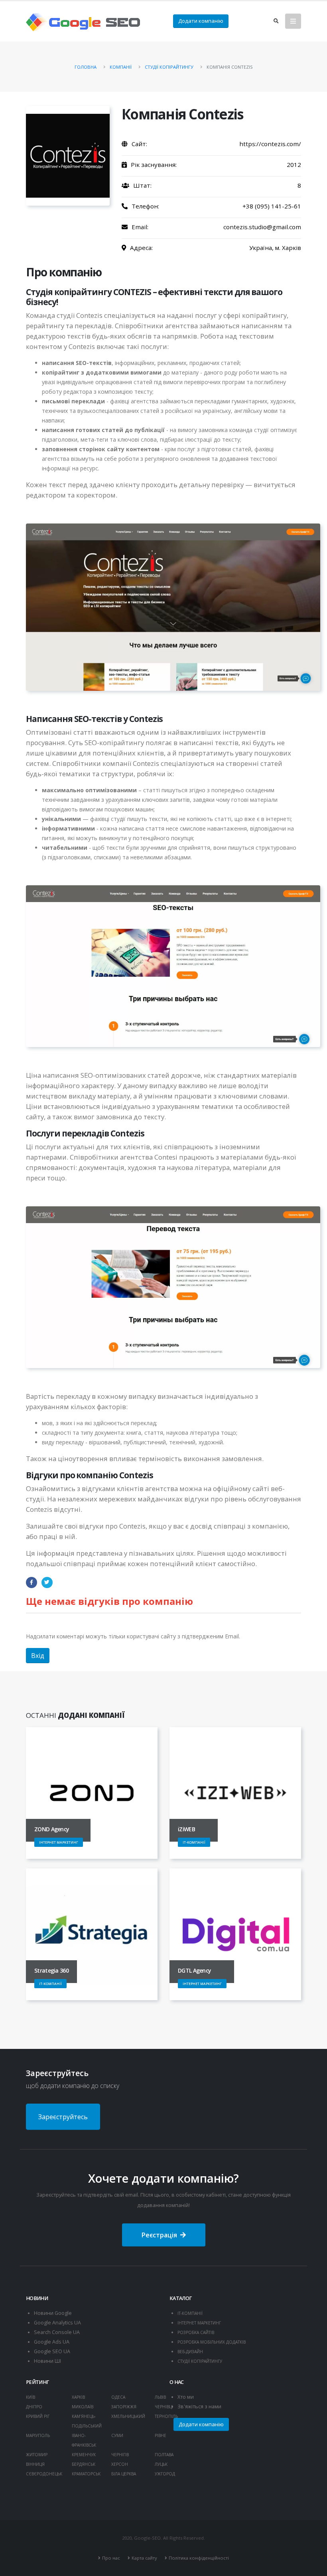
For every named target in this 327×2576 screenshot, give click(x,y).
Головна (86, 67)
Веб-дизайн (190, 2352)
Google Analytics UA (57, 2323)
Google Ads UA (52, 2342)
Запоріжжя (124, 2407)
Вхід (38, 1656)
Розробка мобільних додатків (212, 2342)
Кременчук (84, 2455)
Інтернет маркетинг (199, 2323)
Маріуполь (38, 2435)
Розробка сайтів (196, 2332)
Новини (37, 2298)
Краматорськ (86, 2474)
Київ (31, 2397)
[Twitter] (47, 1582)
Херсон (120, 2464)
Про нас (111, 2558)
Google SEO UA (52, 2351)
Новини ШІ (47, 2361)
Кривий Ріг (38, 2416)
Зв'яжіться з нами (199, 2406)
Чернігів (120, 2455)
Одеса (118, 2397)
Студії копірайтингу (169, 67)
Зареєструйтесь (63, 2117)
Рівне (161, 2435)
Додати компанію (201, 21)
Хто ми (186, 2397)
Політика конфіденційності (199, 2558)
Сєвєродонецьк (44, 2474)
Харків (78, 2397)
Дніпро (34, 2407)
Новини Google (53, 2313)
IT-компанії (190, 2313)
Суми (117, 2435)
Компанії (121, 67)
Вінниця (35, 2464)
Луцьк (161, 2464)
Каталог (181, 2298)
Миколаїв (83, 2407)
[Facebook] (32, 1582)
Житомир (37, 2455)
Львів (160, 2397)
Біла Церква (124, 2474)
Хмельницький (128, 2416)
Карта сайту (144, 2558)
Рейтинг (37, 2382)
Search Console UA (57, 2332)
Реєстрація (159, 2235)
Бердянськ (84, 2464)
